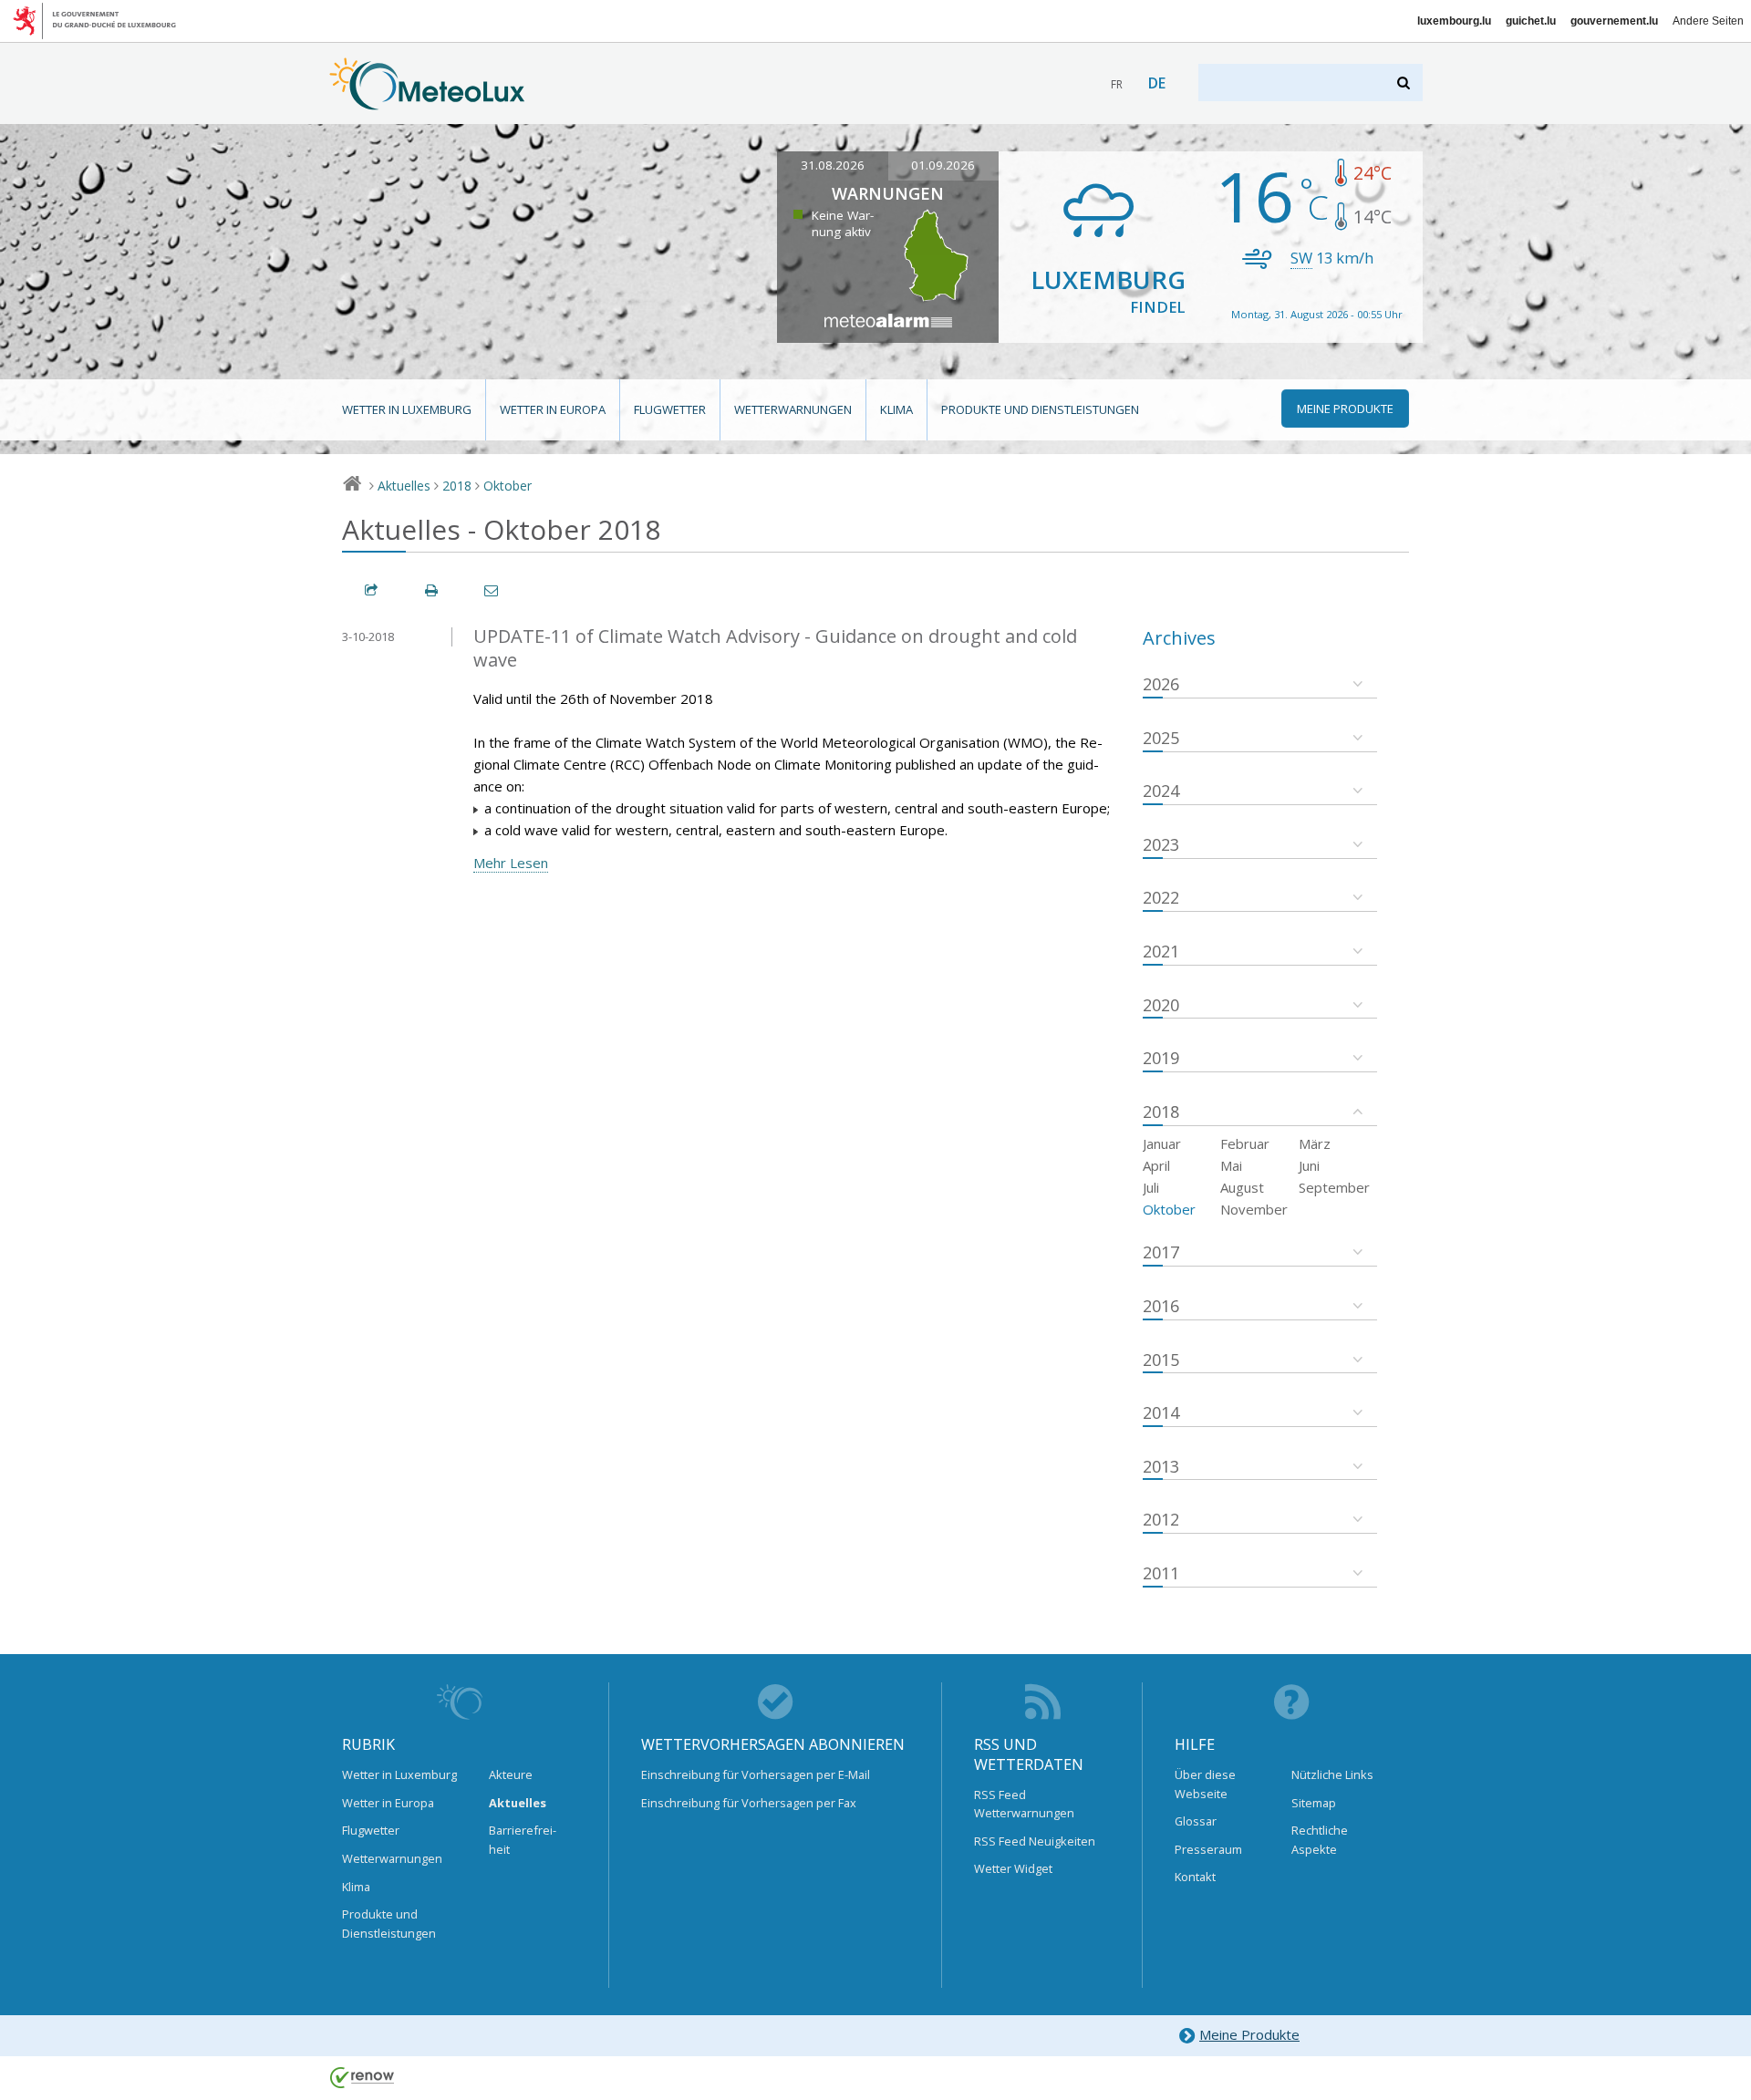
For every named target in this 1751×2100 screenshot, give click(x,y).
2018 (457, 486)
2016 (1161, 1306)
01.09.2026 (943, 165)
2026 (1161, 684)
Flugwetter (670, 409)
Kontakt (1195, 1877)
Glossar (1196, 1821)
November (1254, 1209)
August (1242, 1187)
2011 (1161, 1573)
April (1156, 1165)
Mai (1231, 1165)
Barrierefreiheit (523, 1839)
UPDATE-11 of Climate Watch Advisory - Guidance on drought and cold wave (775, 648)
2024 (1161, 791)
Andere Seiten (1708, 21)
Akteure (511, 1774)
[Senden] (492, 590)
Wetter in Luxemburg (407, 409)
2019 (1161, 1058)
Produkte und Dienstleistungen (1040, 409)
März (1315, 1143)
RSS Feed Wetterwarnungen (1024, 1804)
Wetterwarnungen (793, 409)
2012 (1161, 1519)
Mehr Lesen (511, 863)
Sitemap (1314, 1803)
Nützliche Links (1332, 1774)
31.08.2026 (833, 165)
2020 (1161, 1005)
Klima (896, 409)
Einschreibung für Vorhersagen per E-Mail (756, 1774)
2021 (1161, 951)
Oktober (508, 486)
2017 (1161, 1252)
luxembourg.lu (1454, 21)
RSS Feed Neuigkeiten (1035, 1841)
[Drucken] (432, 590)
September (1334, 1187)
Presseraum (1208, 1849)
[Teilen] (372, 590)
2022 (1161, 897)
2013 (1161, 1466)
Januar (1162, 1143)
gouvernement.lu (1614, 21)
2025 (1161, 738)
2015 (1161, 1360)
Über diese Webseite (1205, 1784)
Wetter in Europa (553, 409)
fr (1117, 84)
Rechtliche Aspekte (1320, 1839)
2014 (1161, 1412)
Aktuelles (404, 486)
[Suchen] (1405, 83)
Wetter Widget (1013, 1868)
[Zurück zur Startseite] (427, 101)
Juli (1151, 1187)
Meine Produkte (1249, 2034)
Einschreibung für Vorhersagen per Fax (749, 1803)
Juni (1309, 1165)
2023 (1161, 844)
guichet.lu (1531, 21)
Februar (1245, 1143)
